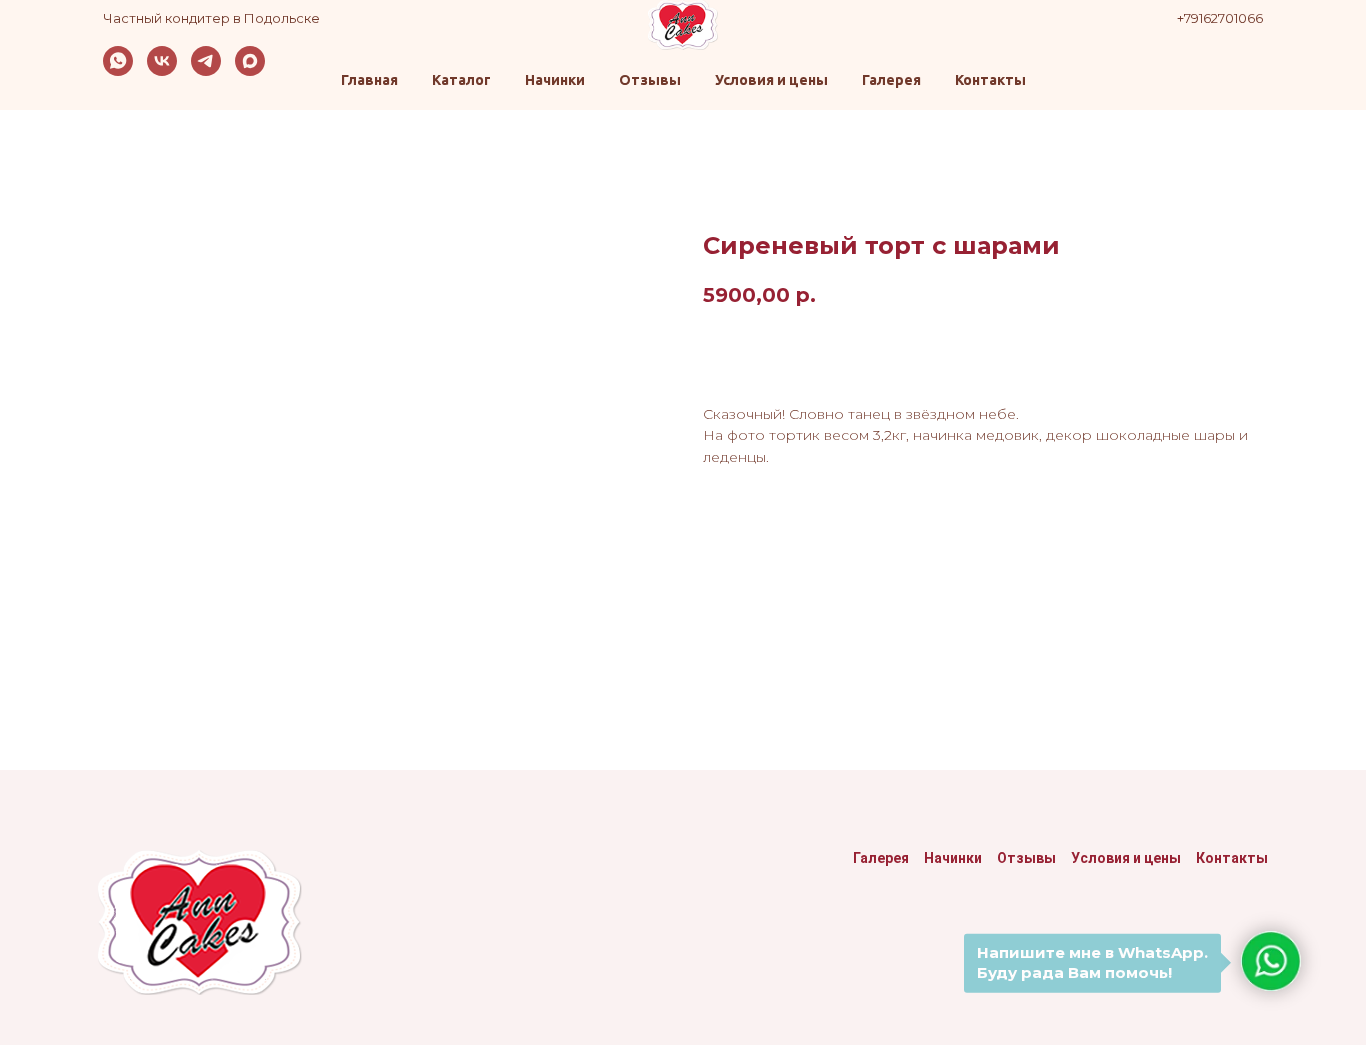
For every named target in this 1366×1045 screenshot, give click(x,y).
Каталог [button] (461, 80)
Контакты (990, 80)
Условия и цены (771, 80)
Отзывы (650, 80)
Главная (369, 80)
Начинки (555, 80)
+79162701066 (1220, 18)
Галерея (891, 80)
